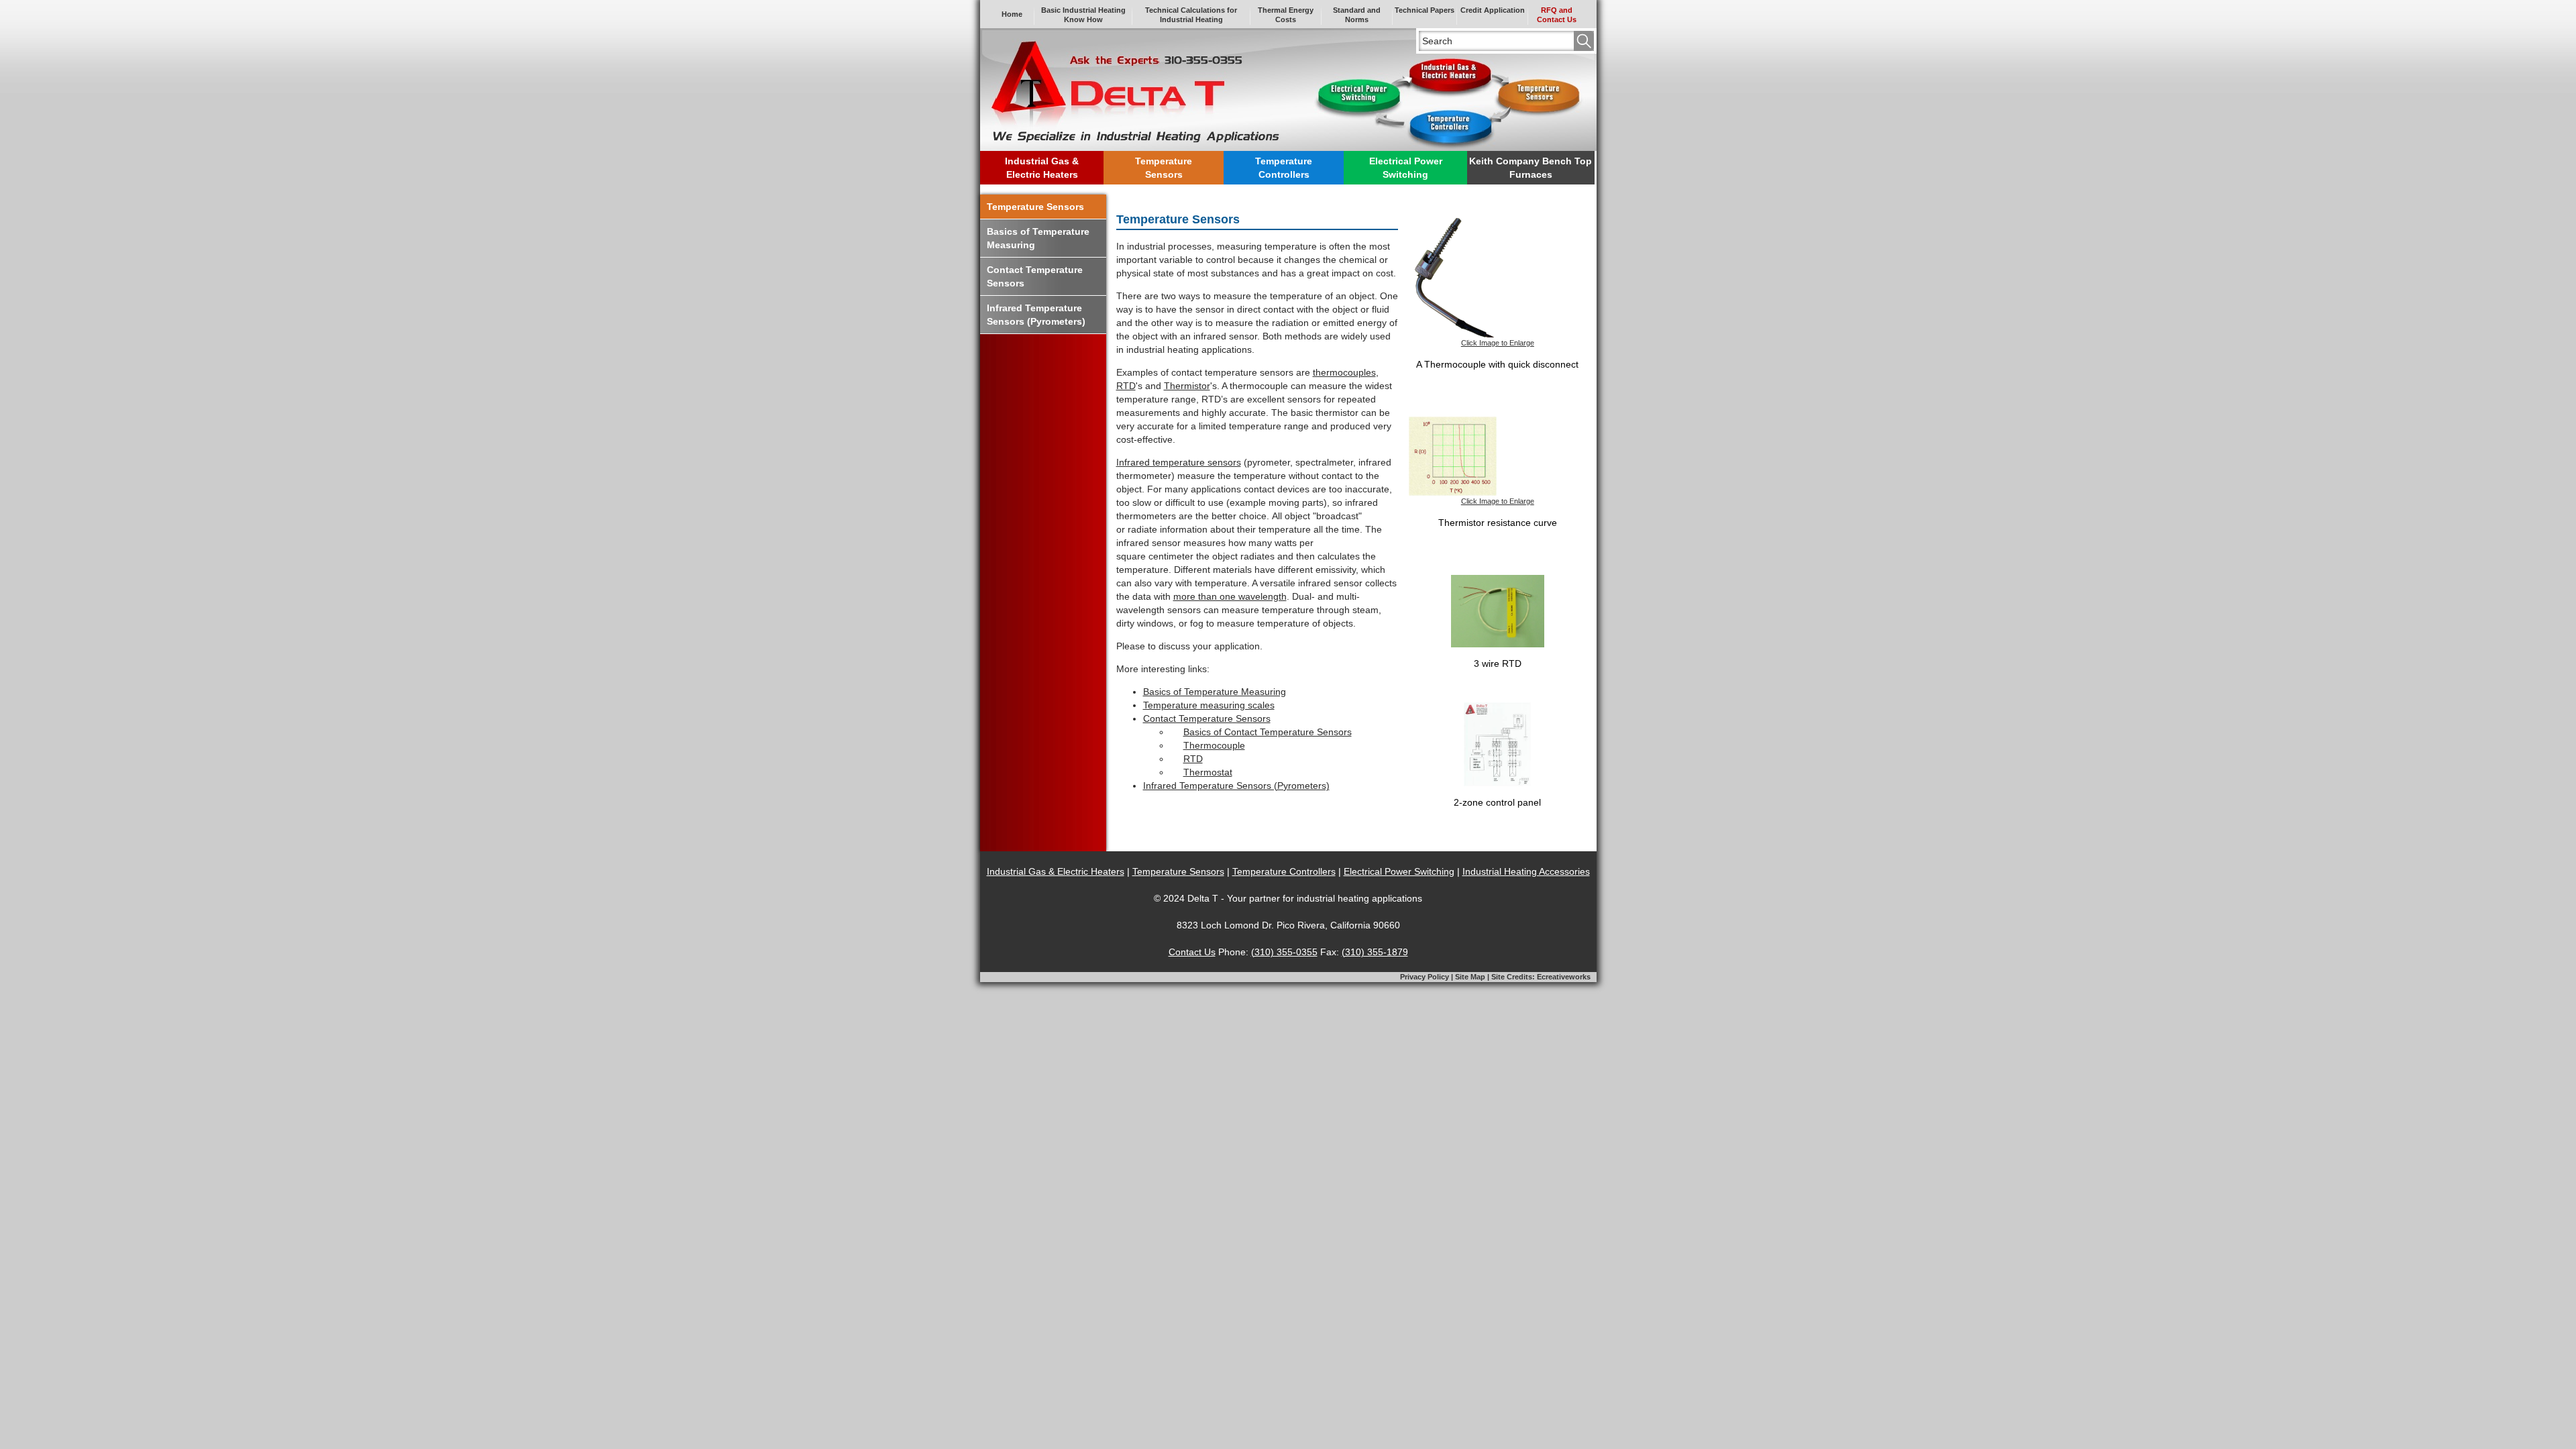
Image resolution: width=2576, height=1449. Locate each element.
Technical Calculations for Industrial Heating (1191, 15)
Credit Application (1493, 10)
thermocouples (1344, 372)
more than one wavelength (1230, 596)
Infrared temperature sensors (1179, 462)
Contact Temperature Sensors (1207, 718)
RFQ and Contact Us (1557, 15)
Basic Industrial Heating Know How (1083, 15)
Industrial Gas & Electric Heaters (1056, 871)
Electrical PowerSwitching (1406, 168)
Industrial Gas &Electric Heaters (1042, 168)
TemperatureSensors (1164, 168)
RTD (1126, 386)
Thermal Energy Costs (1286, 15)
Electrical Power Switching (1399, 871)
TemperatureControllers (1284, 168)
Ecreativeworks (1564, 977)
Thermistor (1187, 386)
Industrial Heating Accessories (1526, 871)
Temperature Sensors (1035, 207)
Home (1012, 14)
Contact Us (1192, 952)
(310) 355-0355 (1284, 952)
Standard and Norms (1357, 15)
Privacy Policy (1425, 977)
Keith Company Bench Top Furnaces (1531, 168)
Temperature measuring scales (1209, 705)
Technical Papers (1425, 10)
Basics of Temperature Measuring (1215, 692)
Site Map (1470, 977)
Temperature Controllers (1284, 871)
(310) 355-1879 (1375, 952)
